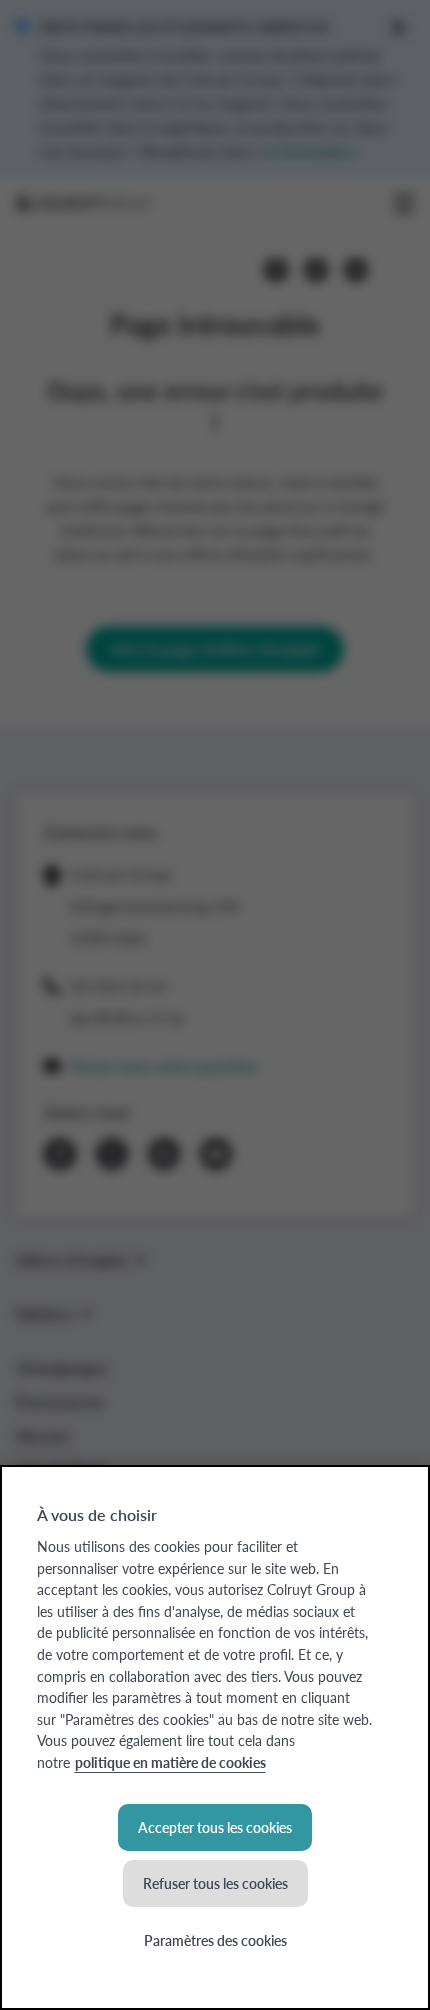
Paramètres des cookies (215, 1940)
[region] (215, 1737)
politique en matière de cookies (170, 1762)
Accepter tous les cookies (215, 1827)
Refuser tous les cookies (215, 1883)
